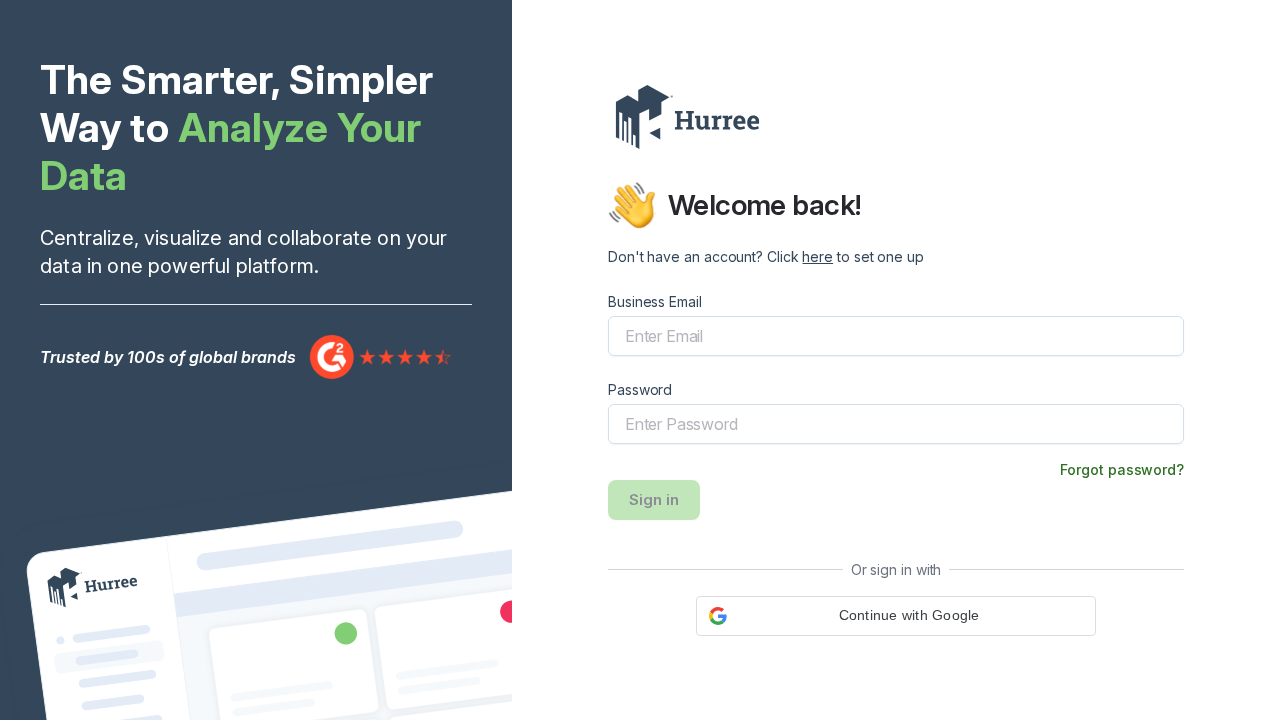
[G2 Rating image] (381, 356)
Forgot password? (1122, 469)
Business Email (655, 301)
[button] (896, 616)
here (817, 256)
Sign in (654, 499)
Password (640, 389)
